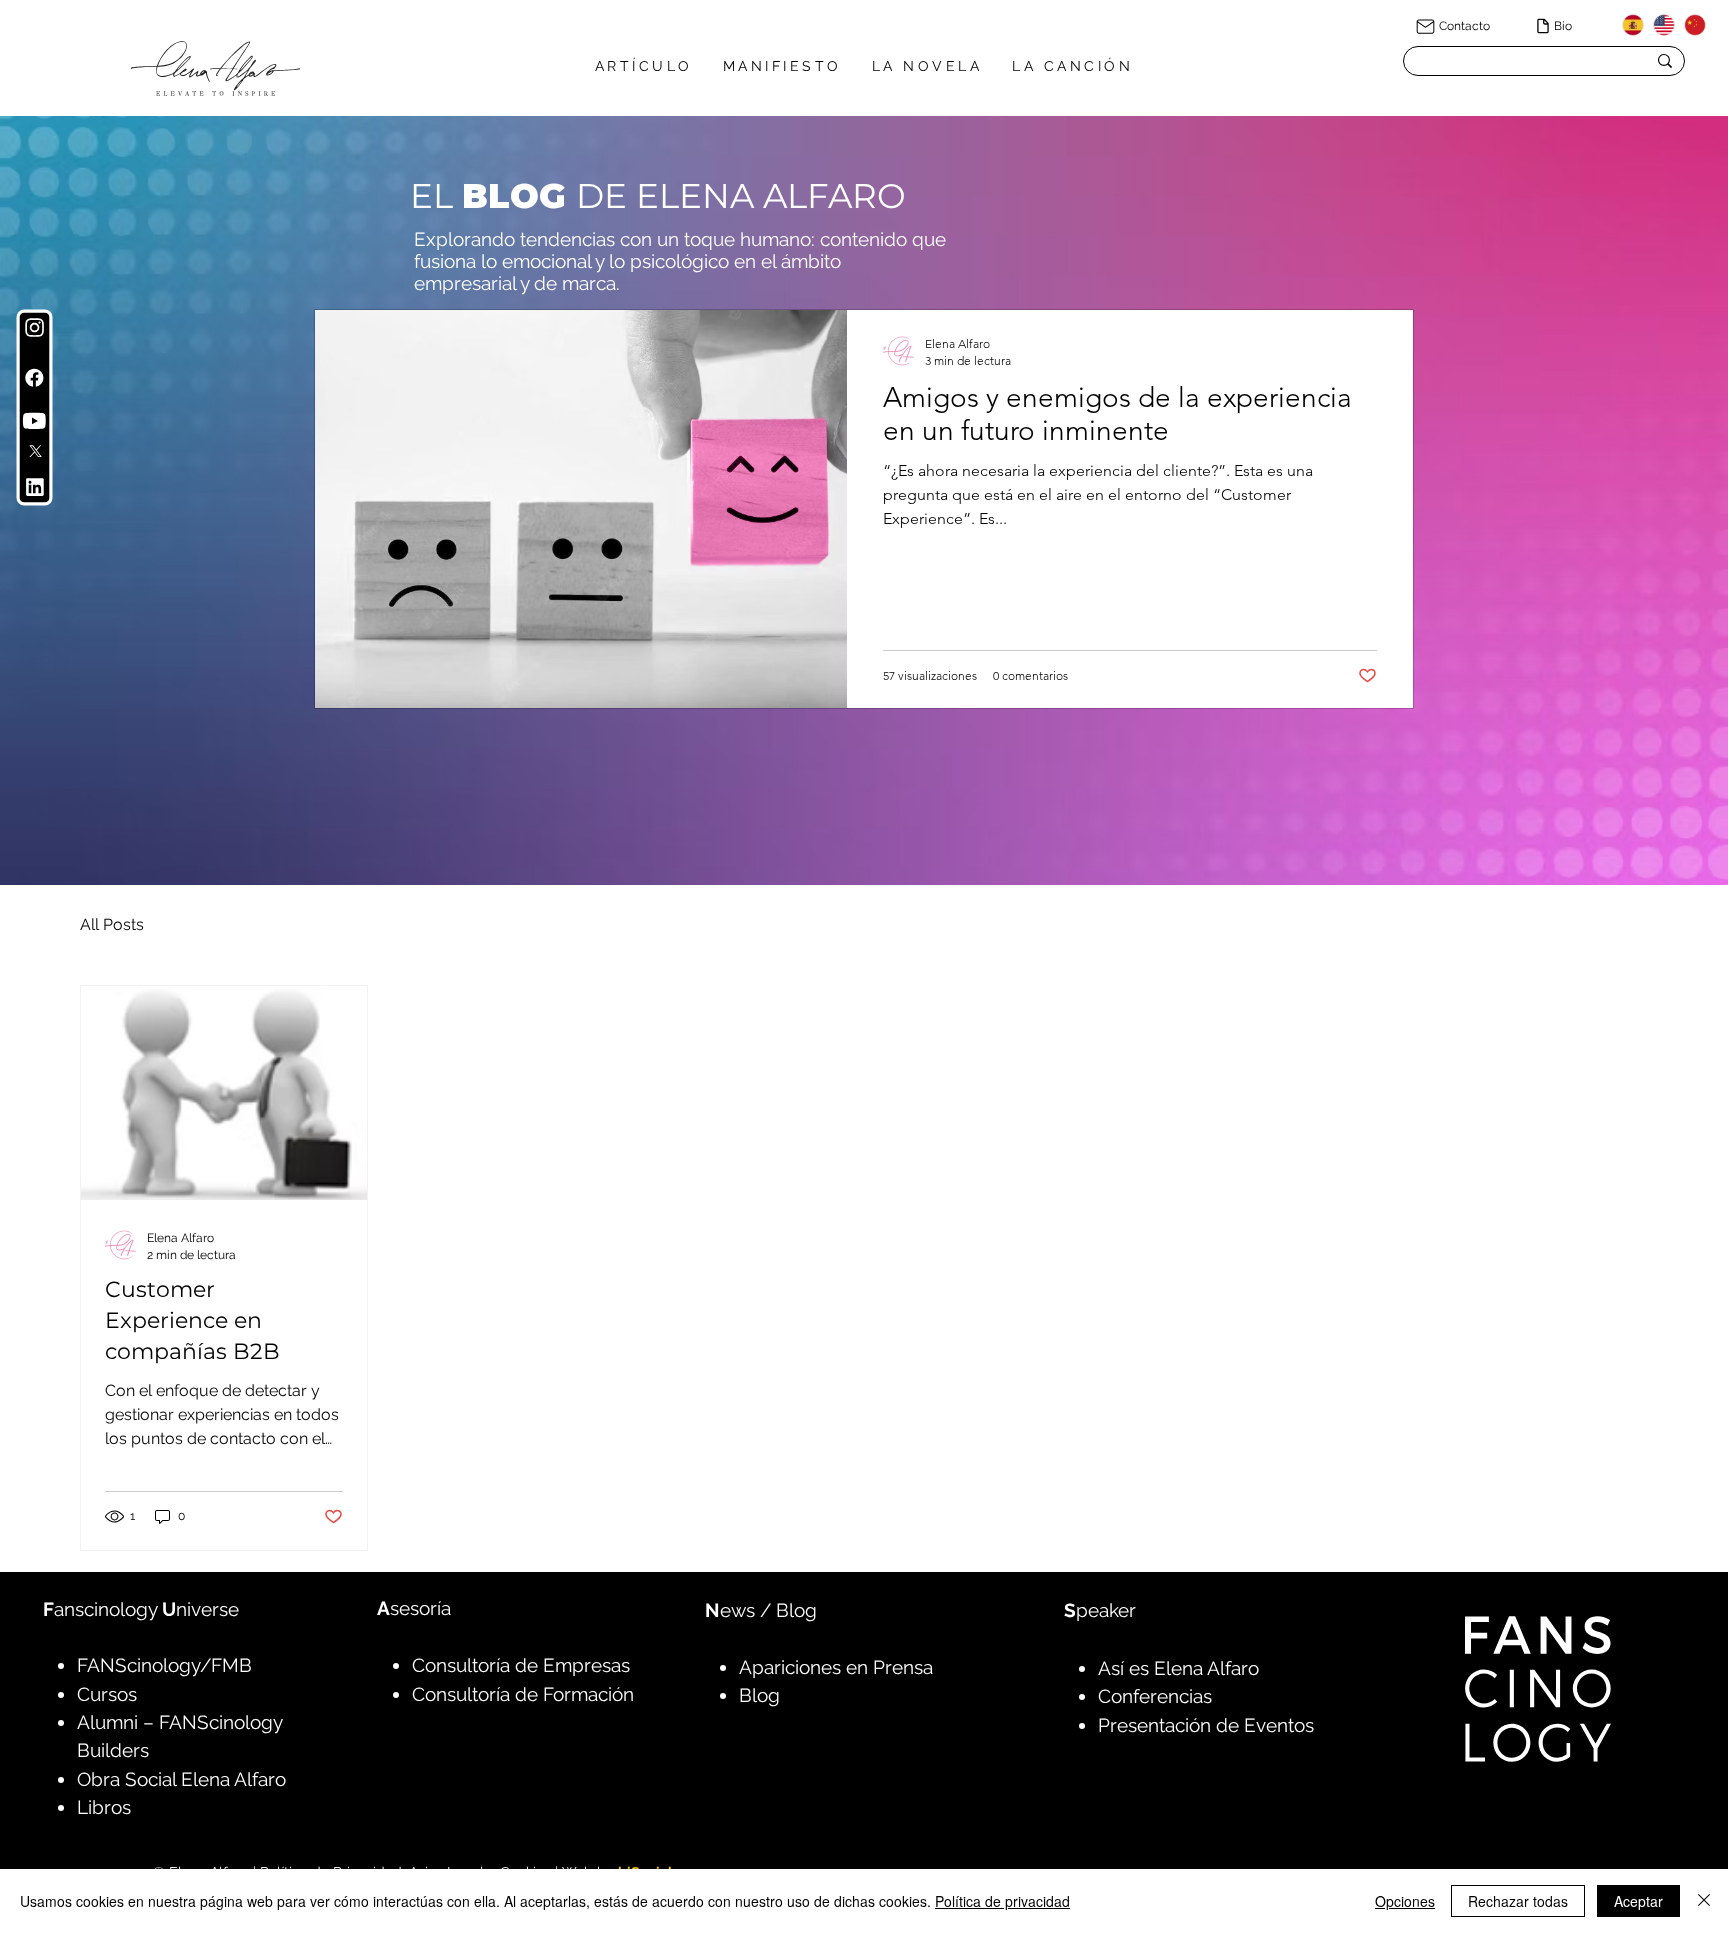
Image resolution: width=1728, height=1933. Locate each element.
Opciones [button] (1405, 1901)
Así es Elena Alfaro (1178, 1668)
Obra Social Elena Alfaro (181, 1779)
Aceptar (1638, 1901)
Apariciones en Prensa (836, 1667)
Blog (759, 1695)
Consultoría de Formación (523, 1694)
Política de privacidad (1002, 1901)
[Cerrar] (1704, 1901)
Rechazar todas (1518, 1901)
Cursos (107, 1694)
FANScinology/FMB (164, 1665)
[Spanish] (1633, 25)
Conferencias (1155, 1696)
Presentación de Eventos (1206, 1725)
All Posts (112, 924)
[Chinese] (1694, 25)
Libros (104, 1807)
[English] (1663, 25)
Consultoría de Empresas (521, 1665)
